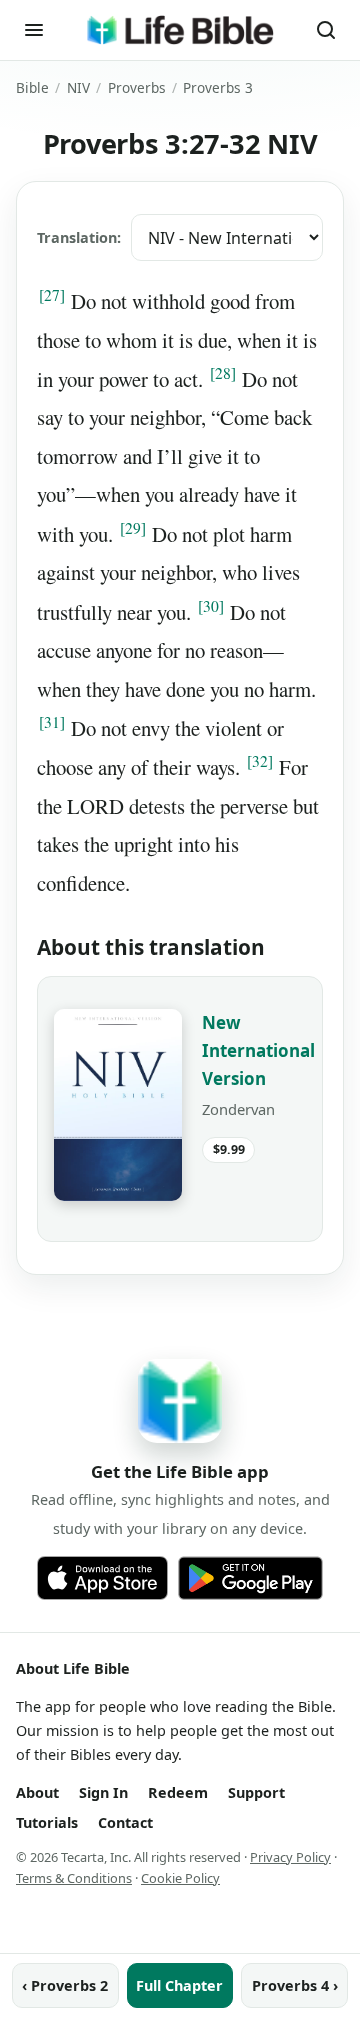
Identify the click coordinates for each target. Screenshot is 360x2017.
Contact (125, 1822)
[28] (223, 373)
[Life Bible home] (180, 30)
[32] (260, 761)
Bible (32, 87)
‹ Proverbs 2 (65, 1985)
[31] (52, 722)
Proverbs (137, 87)
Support (256, 1792)
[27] (52, 295)
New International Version (258, 1050)
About (37, 1792)
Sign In (103, 1792)
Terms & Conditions (74, 1878)
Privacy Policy (290, 1857)
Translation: (79, 237)
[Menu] (34, 30)
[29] (133, 528)
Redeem (178, 1792)
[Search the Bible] (326, 30)
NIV (78, 87)
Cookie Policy (180, 1878)
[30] (211, 606)
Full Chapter (179, 1985)
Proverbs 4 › (295, 1985)
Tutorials (47, 1822)
